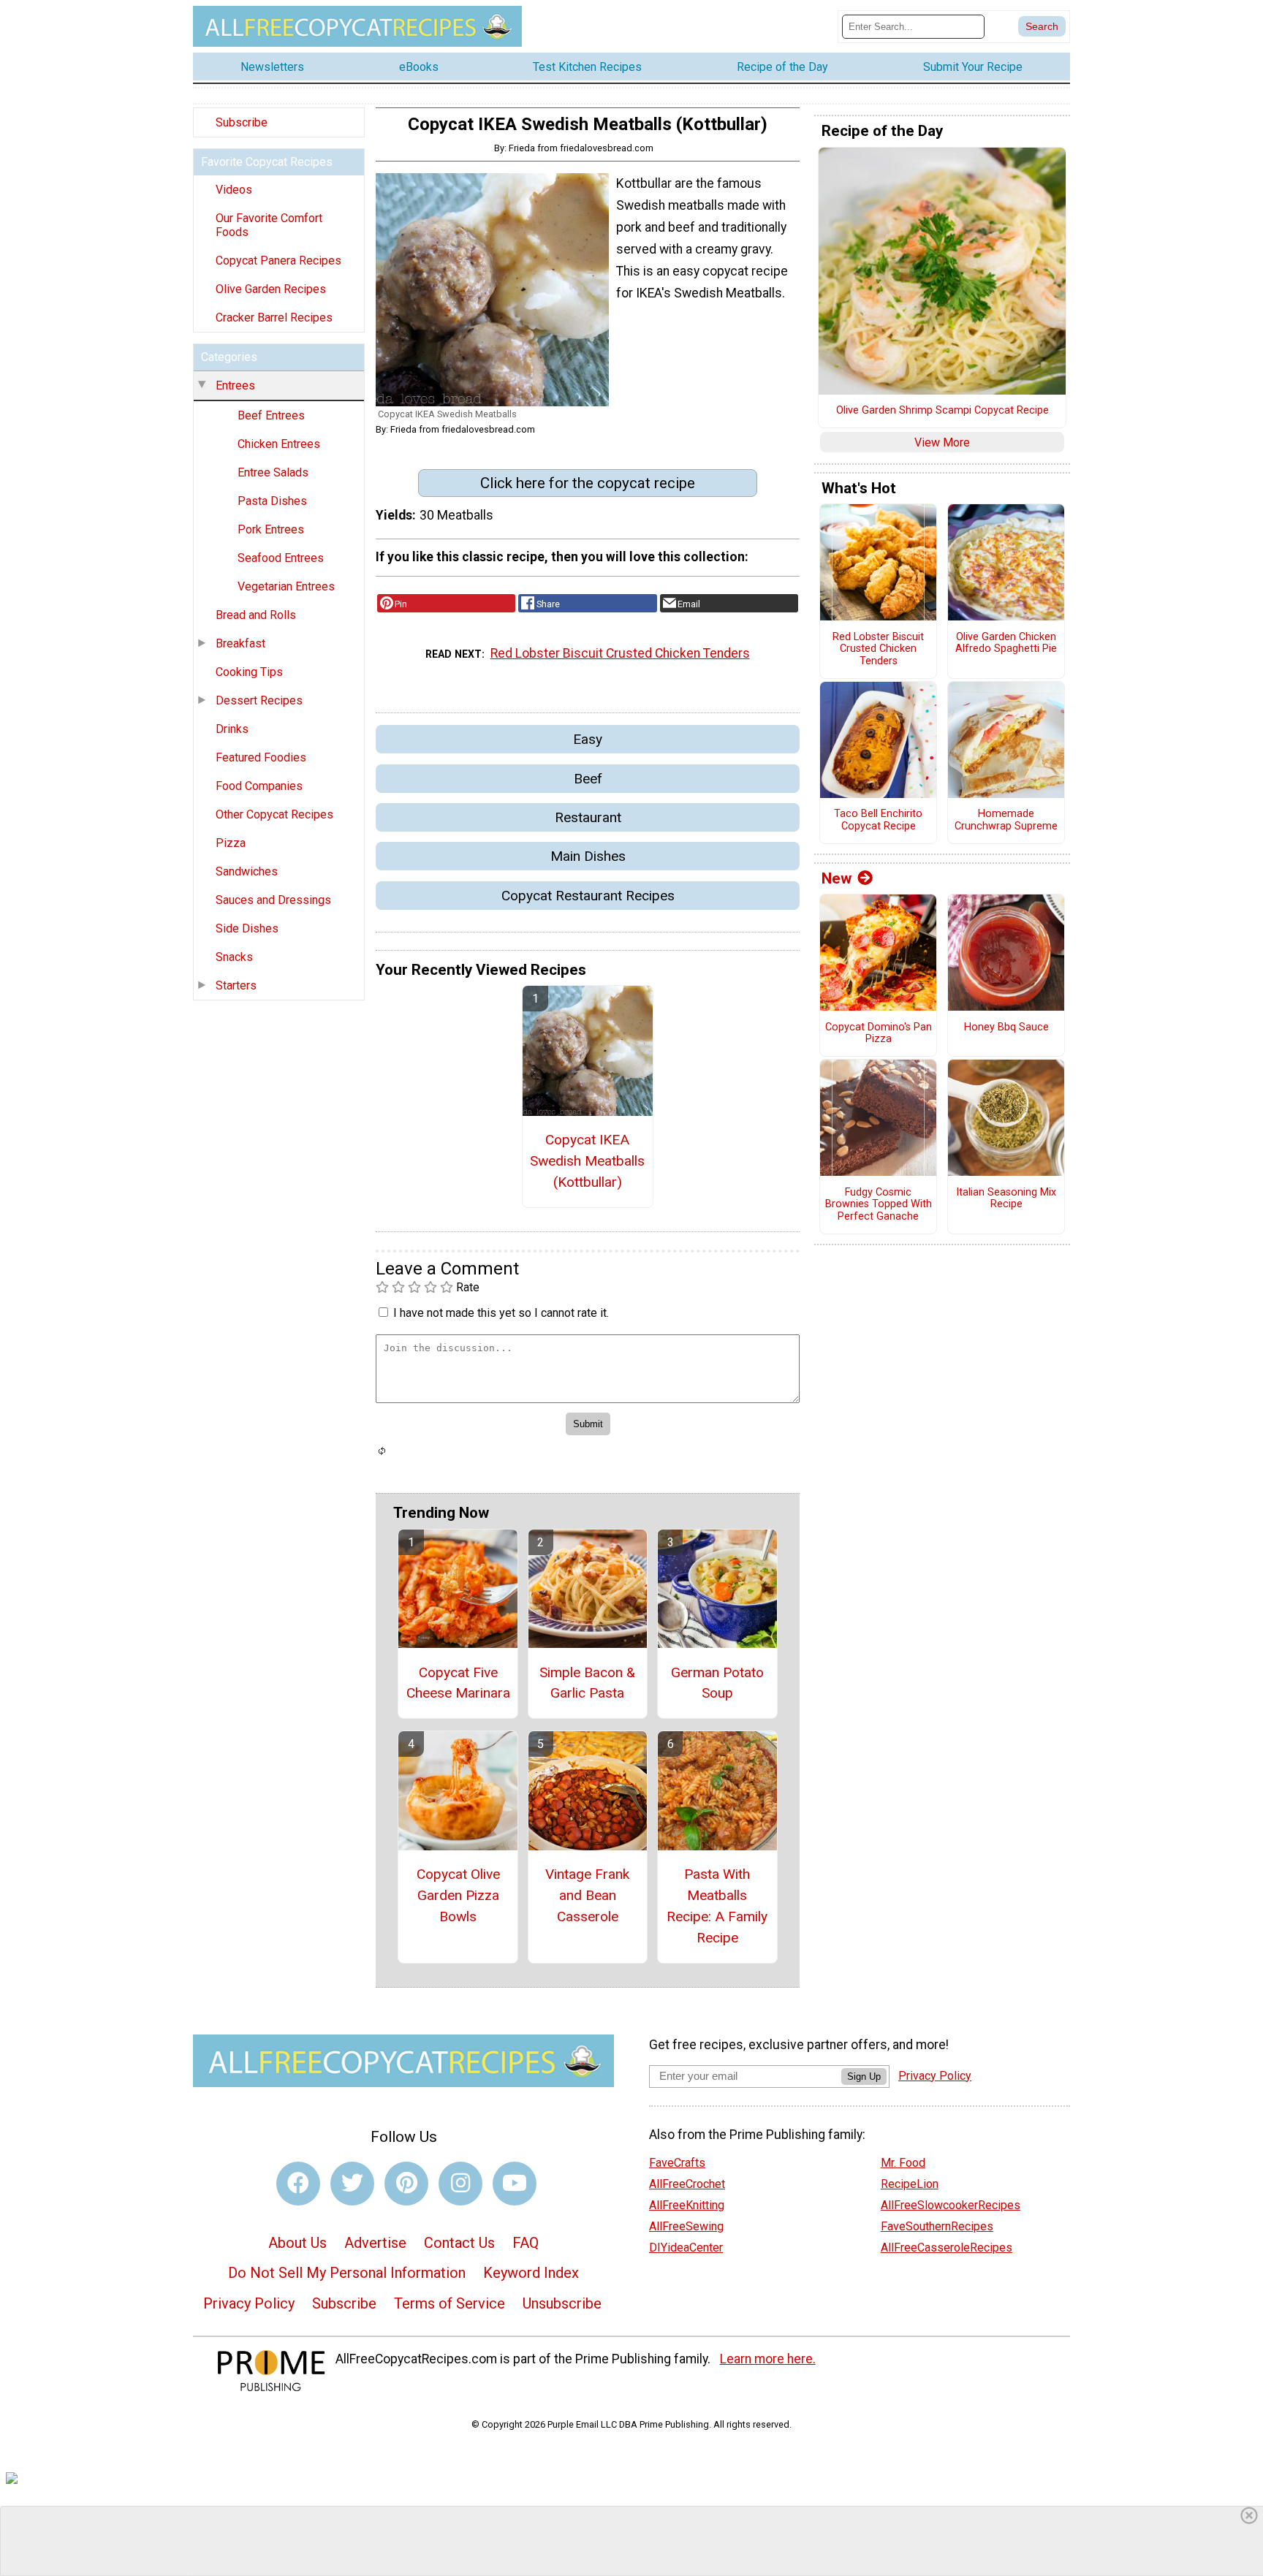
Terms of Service (450, 2303)
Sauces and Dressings (273, 900)
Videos (234, 190)
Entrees (235, 385)
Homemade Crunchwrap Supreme (1006, 820)
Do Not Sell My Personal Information (347, 2273)
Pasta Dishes (272, 501)
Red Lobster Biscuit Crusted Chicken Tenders (620, 653)
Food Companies (259, 786)
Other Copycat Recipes (274, 814)
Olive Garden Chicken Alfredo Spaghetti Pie (1006, 643)
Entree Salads (273, 472)
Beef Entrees (271, 415)
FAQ (526, 2243)
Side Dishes (247, 928)
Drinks (232, 729)
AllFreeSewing (686, 2226)
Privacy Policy (249, 2303)
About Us (297, 2243)
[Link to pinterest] (406, 2184)
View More (942, 442)
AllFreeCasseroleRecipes (947, 2248)
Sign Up (864, 2077)
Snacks (234, 957)
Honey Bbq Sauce (1006, 1027)
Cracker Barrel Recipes (274, 318)
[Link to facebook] (298, 2184)
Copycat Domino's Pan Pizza (879, 1034)
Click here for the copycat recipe (588, 483)
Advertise (375, 2243)
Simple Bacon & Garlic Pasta (587, 1683)
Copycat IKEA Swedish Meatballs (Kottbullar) (587, 1161)
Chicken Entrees (279, 444)
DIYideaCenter (686, 2248)
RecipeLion (910, 2184)
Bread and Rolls (256, 615)
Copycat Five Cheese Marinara (458, 1683)
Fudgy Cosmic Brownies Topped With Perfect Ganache (879, 1205)
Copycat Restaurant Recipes (588, 896)
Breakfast (240, 643)
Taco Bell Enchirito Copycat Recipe (878, 820)
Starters (236, 985)
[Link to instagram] (460, 2184)
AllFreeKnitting (687, 2205)
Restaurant (588, 817)
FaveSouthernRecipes (937, 2226)
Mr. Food (903, 2163)
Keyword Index (531, 2273)
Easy (588, 739)
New (837, 878)
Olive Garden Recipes (271, 289)
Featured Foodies (261, 757)
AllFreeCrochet (687, 2184)
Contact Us (459, 2243)
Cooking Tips (249, 672)
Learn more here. (768, 2359)
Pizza (231, 843)
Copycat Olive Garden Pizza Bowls (458, 1895)
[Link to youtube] (515, 2184)
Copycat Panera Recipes (278, 261)
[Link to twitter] (352, 2184)
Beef (588, 779)
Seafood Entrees (281, 558)
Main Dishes (588, 856)
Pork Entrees (271, 529)
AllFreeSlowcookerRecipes (951, 2205)
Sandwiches (247, 871)
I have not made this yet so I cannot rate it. (501, 1313)
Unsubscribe (562, 2303)
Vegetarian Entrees (286, 586)
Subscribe (242, 122)
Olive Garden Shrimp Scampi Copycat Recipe (942, 411)
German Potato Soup (717, 1683)
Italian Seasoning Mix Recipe (1006, 1199)
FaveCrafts (677, 2163)
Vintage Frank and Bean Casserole (587, 1895)
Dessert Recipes (259, 700)
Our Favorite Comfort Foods (269, 225)
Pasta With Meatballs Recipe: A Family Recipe (717, 1906)
